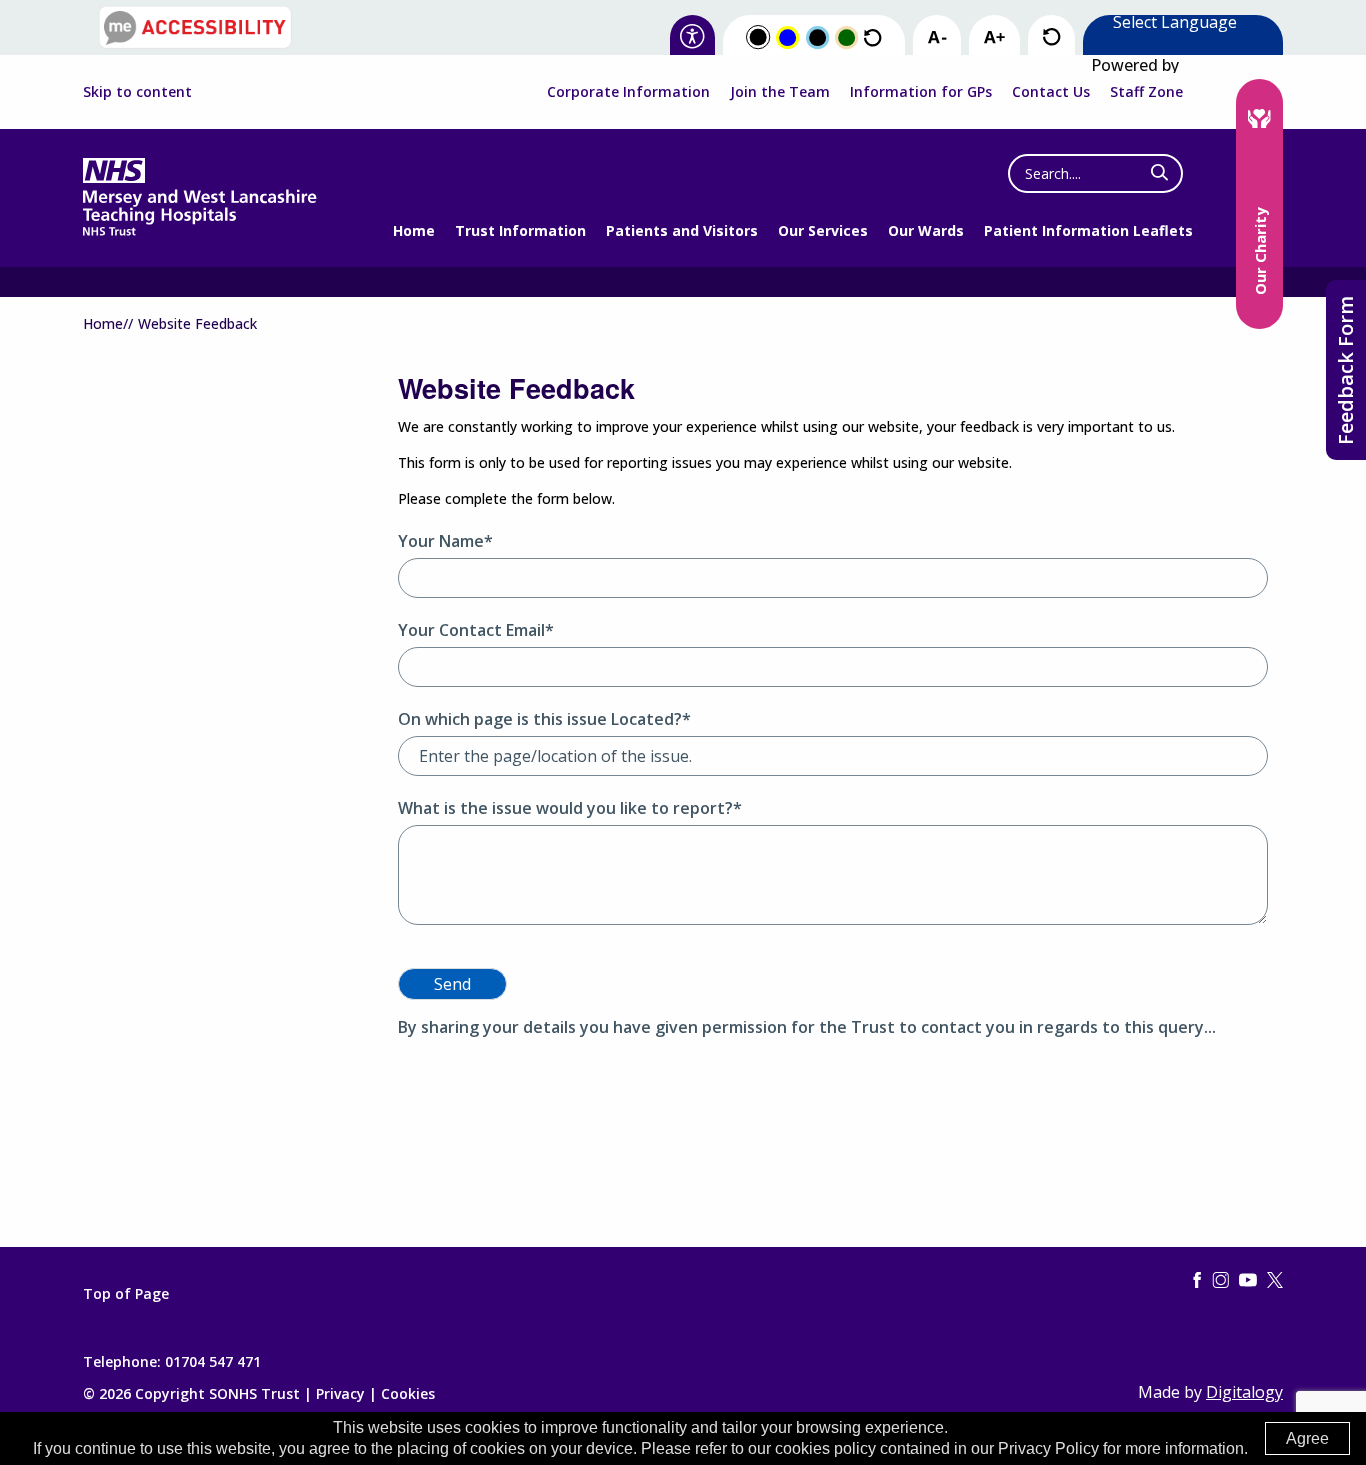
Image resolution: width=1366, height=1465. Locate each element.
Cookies (408, 1393)
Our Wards (926, 230)
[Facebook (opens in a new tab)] (1197, 1281)
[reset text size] (1051, 37)
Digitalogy (1244, 1392)
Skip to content (137, 92)
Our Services (823, 230)
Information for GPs (921, 91)
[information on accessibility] (692, 37)
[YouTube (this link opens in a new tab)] (1248, 1281)
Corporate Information (628, 91)
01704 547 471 (213, 1361)
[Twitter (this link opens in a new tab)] (1275, 1281)
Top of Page (126, 1294)
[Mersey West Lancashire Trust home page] (199, 231)
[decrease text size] (937, 38)
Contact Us (1051, 91)
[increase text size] (994, 38)
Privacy (340, 1393)
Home (414, 230)
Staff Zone (1146, 91)
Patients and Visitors (682, 230)
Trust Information (520, 230)
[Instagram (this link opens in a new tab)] (1221, 1281)
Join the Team (780, 91)
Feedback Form (1345, 370)
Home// (108, 323)
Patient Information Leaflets (1088, 230)
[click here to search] (1159, 173)
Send (452, 984)
